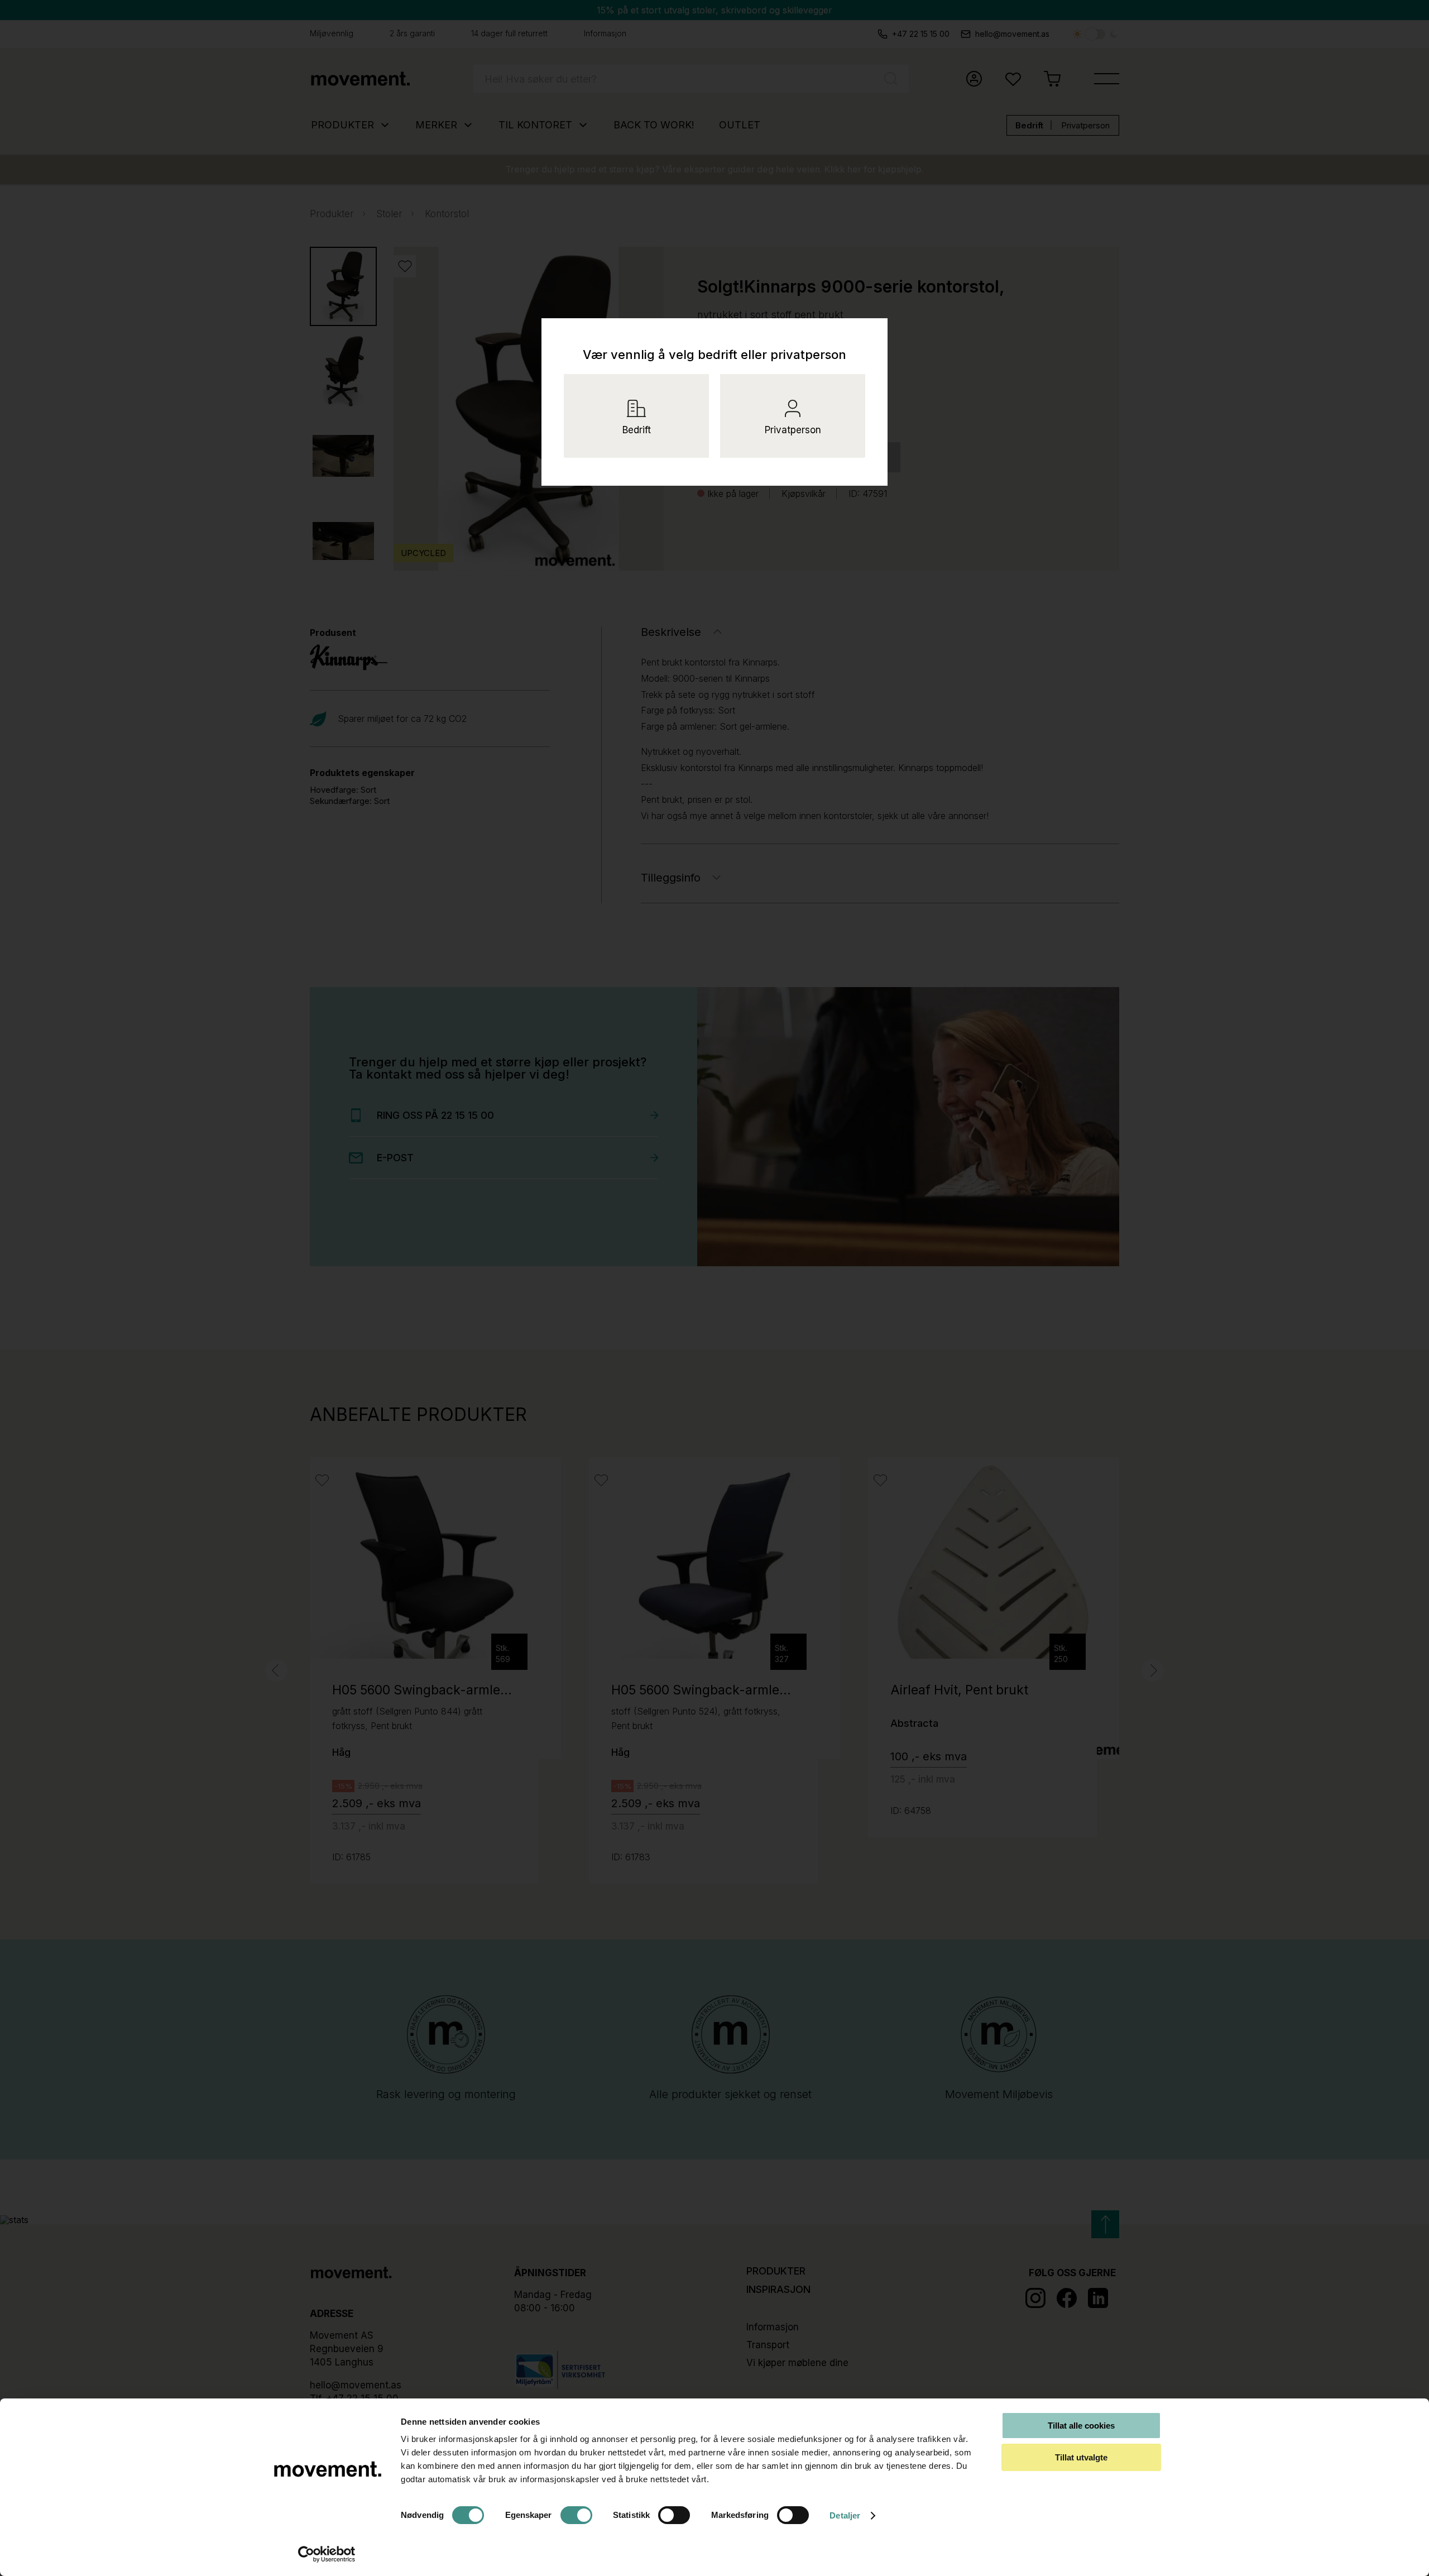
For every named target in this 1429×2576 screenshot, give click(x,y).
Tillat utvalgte (1081, 2457)
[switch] (576, 2515)
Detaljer (845, 2515)
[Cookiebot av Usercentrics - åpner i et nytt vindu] (327, 2554)
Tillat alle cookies (1081, 2426)
